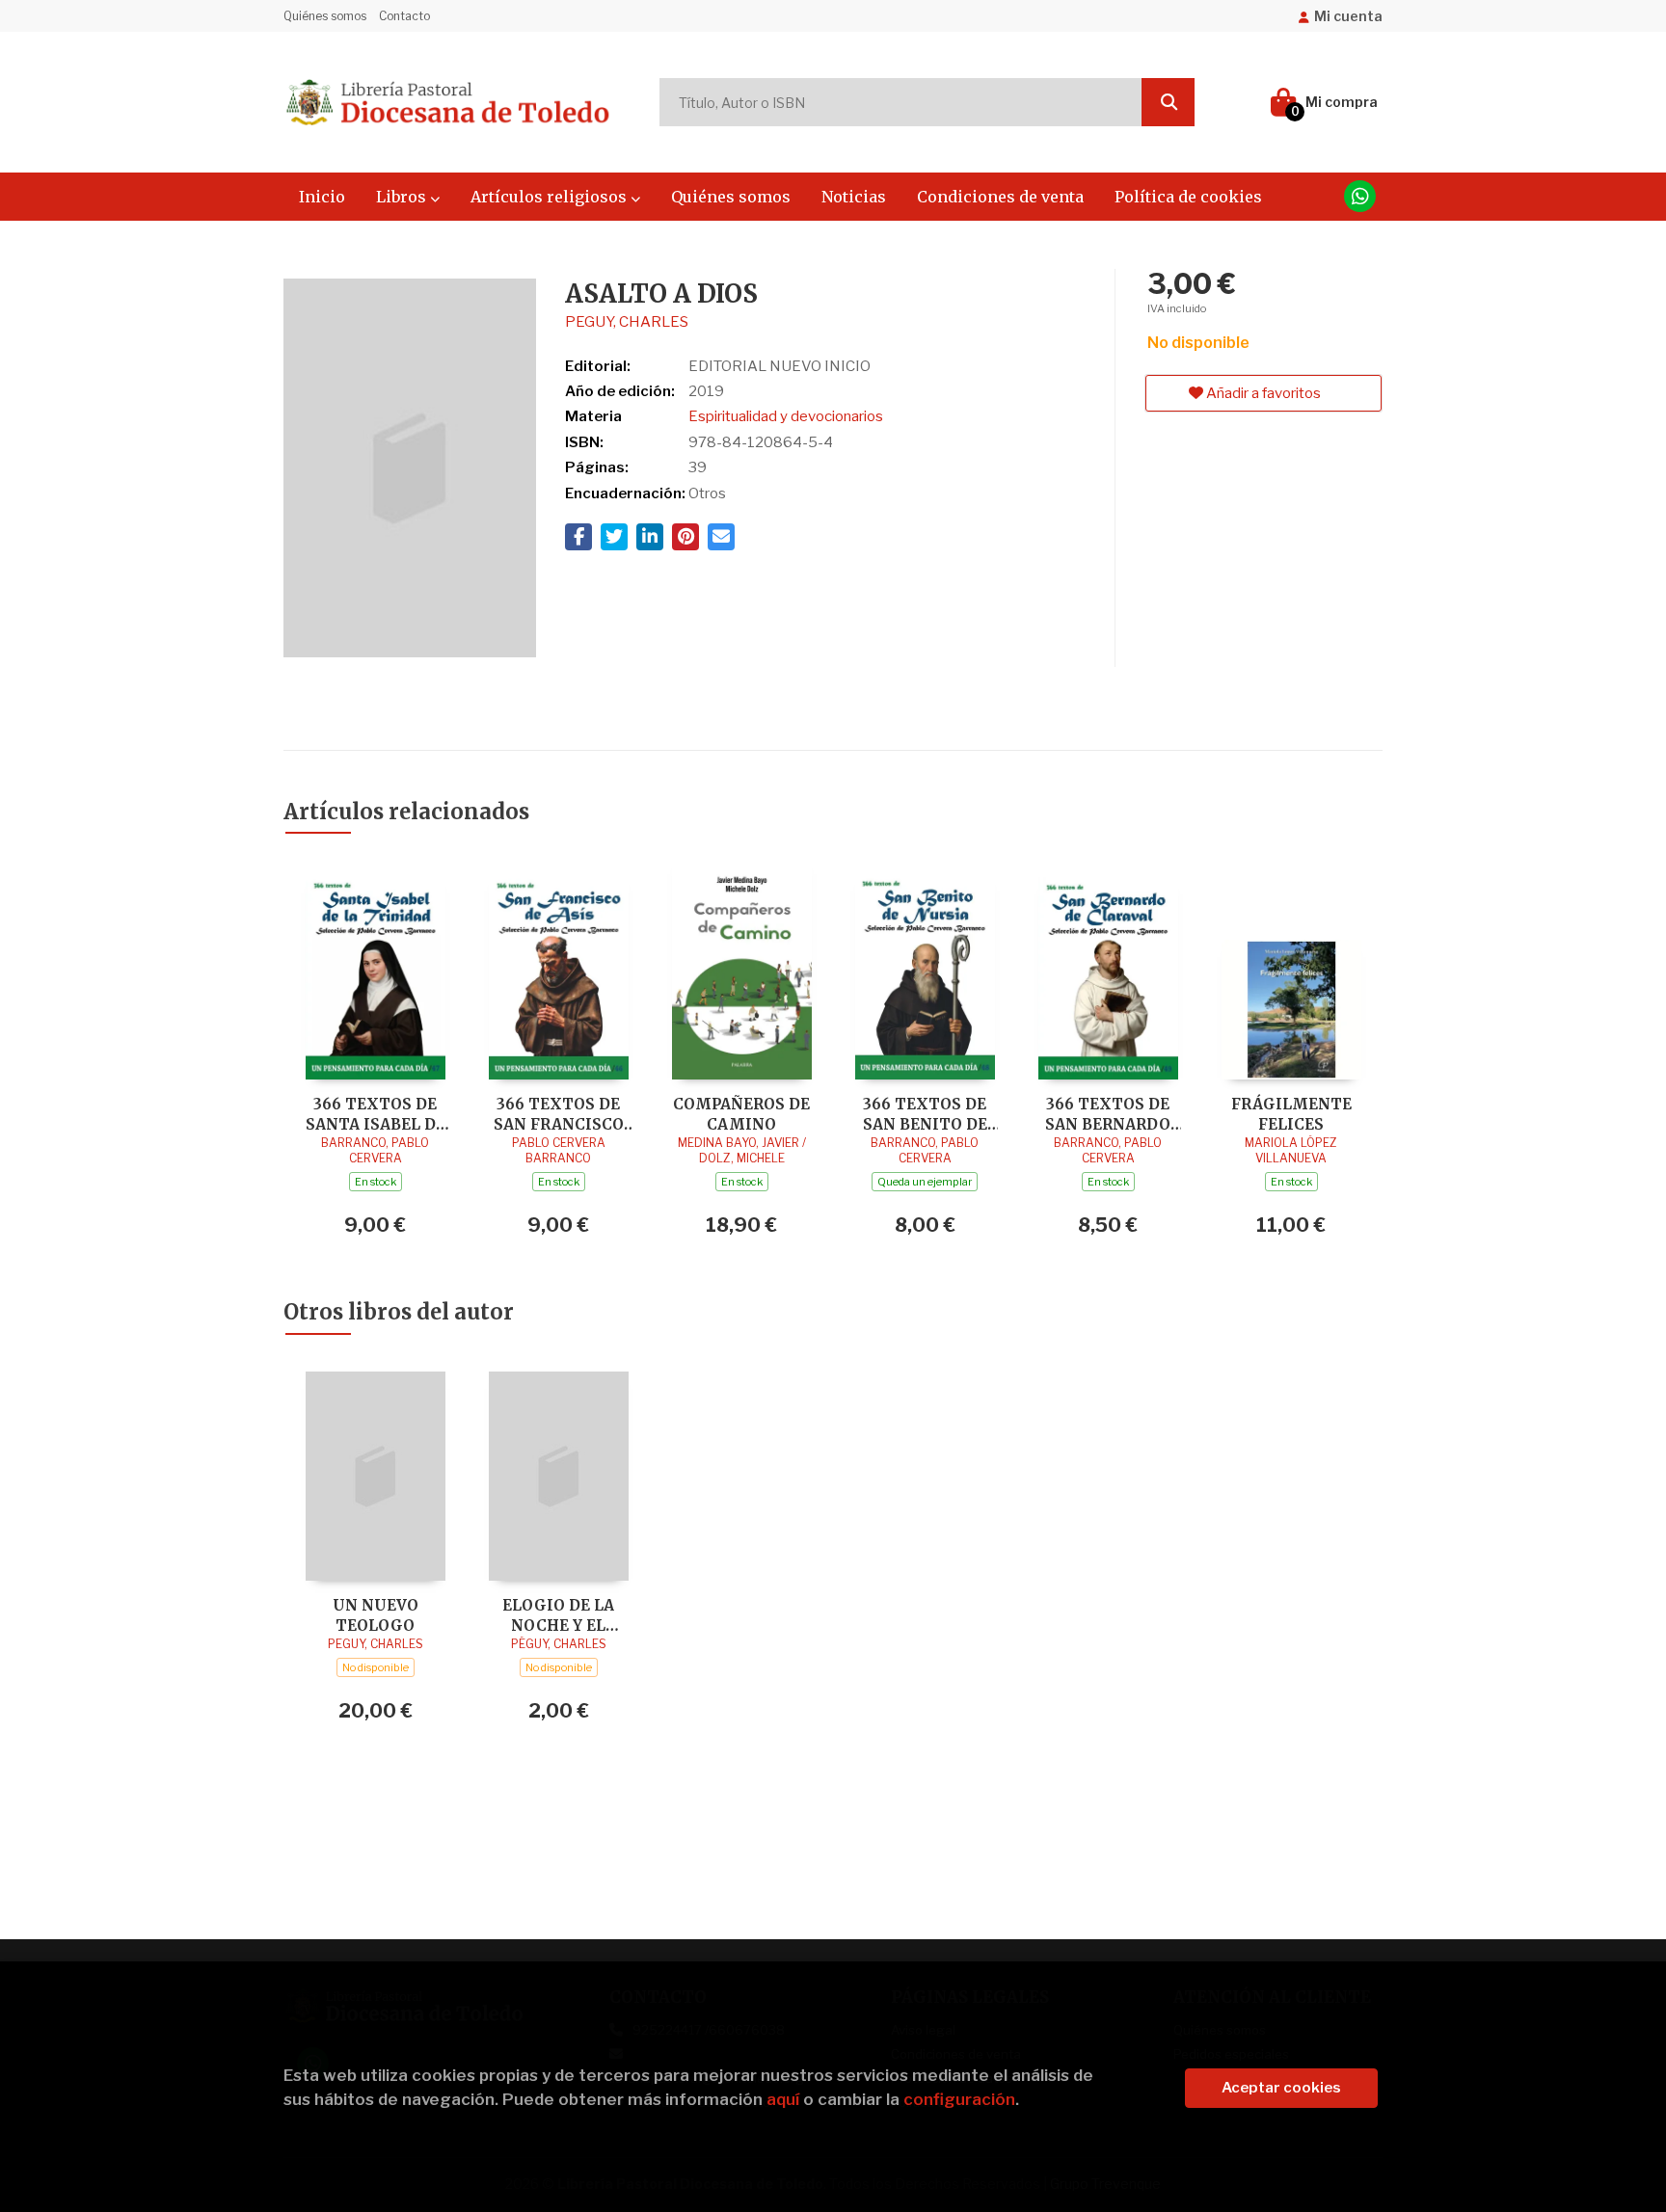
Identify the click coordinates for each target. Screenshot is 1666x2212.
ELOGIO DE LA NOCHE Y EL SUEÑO (558, 1615)
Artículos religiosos (551, 197)
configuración (959, 2099)
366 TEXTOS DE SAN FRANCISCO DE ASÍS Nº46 (559, 1114)
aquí (783, 2099)
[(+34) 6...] (1360, 196)
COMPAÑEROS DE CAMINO (741, 1114)
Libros (403, 197)
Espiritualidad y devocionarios (786, 416)
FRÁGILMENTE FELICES (1291, 1114)
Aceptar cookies (1281, 2088)
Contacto (404, 16)
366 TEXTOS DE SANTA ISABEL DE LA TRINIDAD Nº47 (375, 1114)
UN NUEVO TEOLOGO (376, 1615)
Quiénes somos (325, 16)
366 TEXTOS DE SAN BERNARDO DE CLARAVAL (1108, 1114)
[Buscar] (1168, 102)
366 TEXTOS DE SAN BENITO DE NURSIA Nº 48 (925, 1114)
